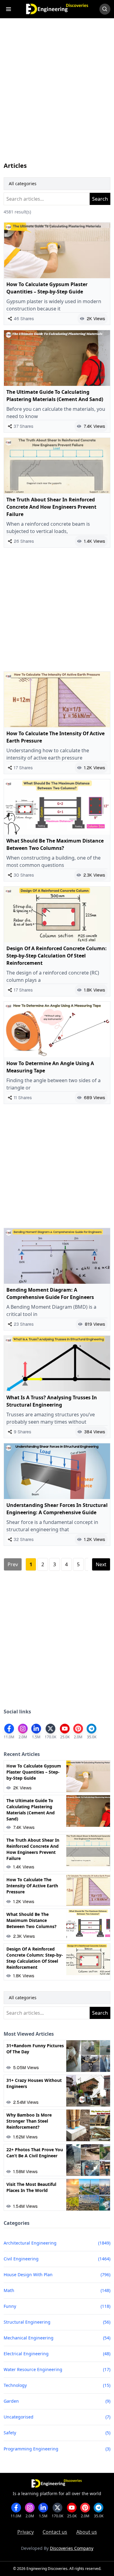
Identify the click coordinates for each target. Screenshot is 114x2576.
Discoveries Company (72, 2548)
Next (101, 1564)
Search (100, 199)
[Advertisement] (57, 96)
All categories (23, 184)
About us (87, 2532)
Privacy (26, 2532)
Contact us (55, 2532)
